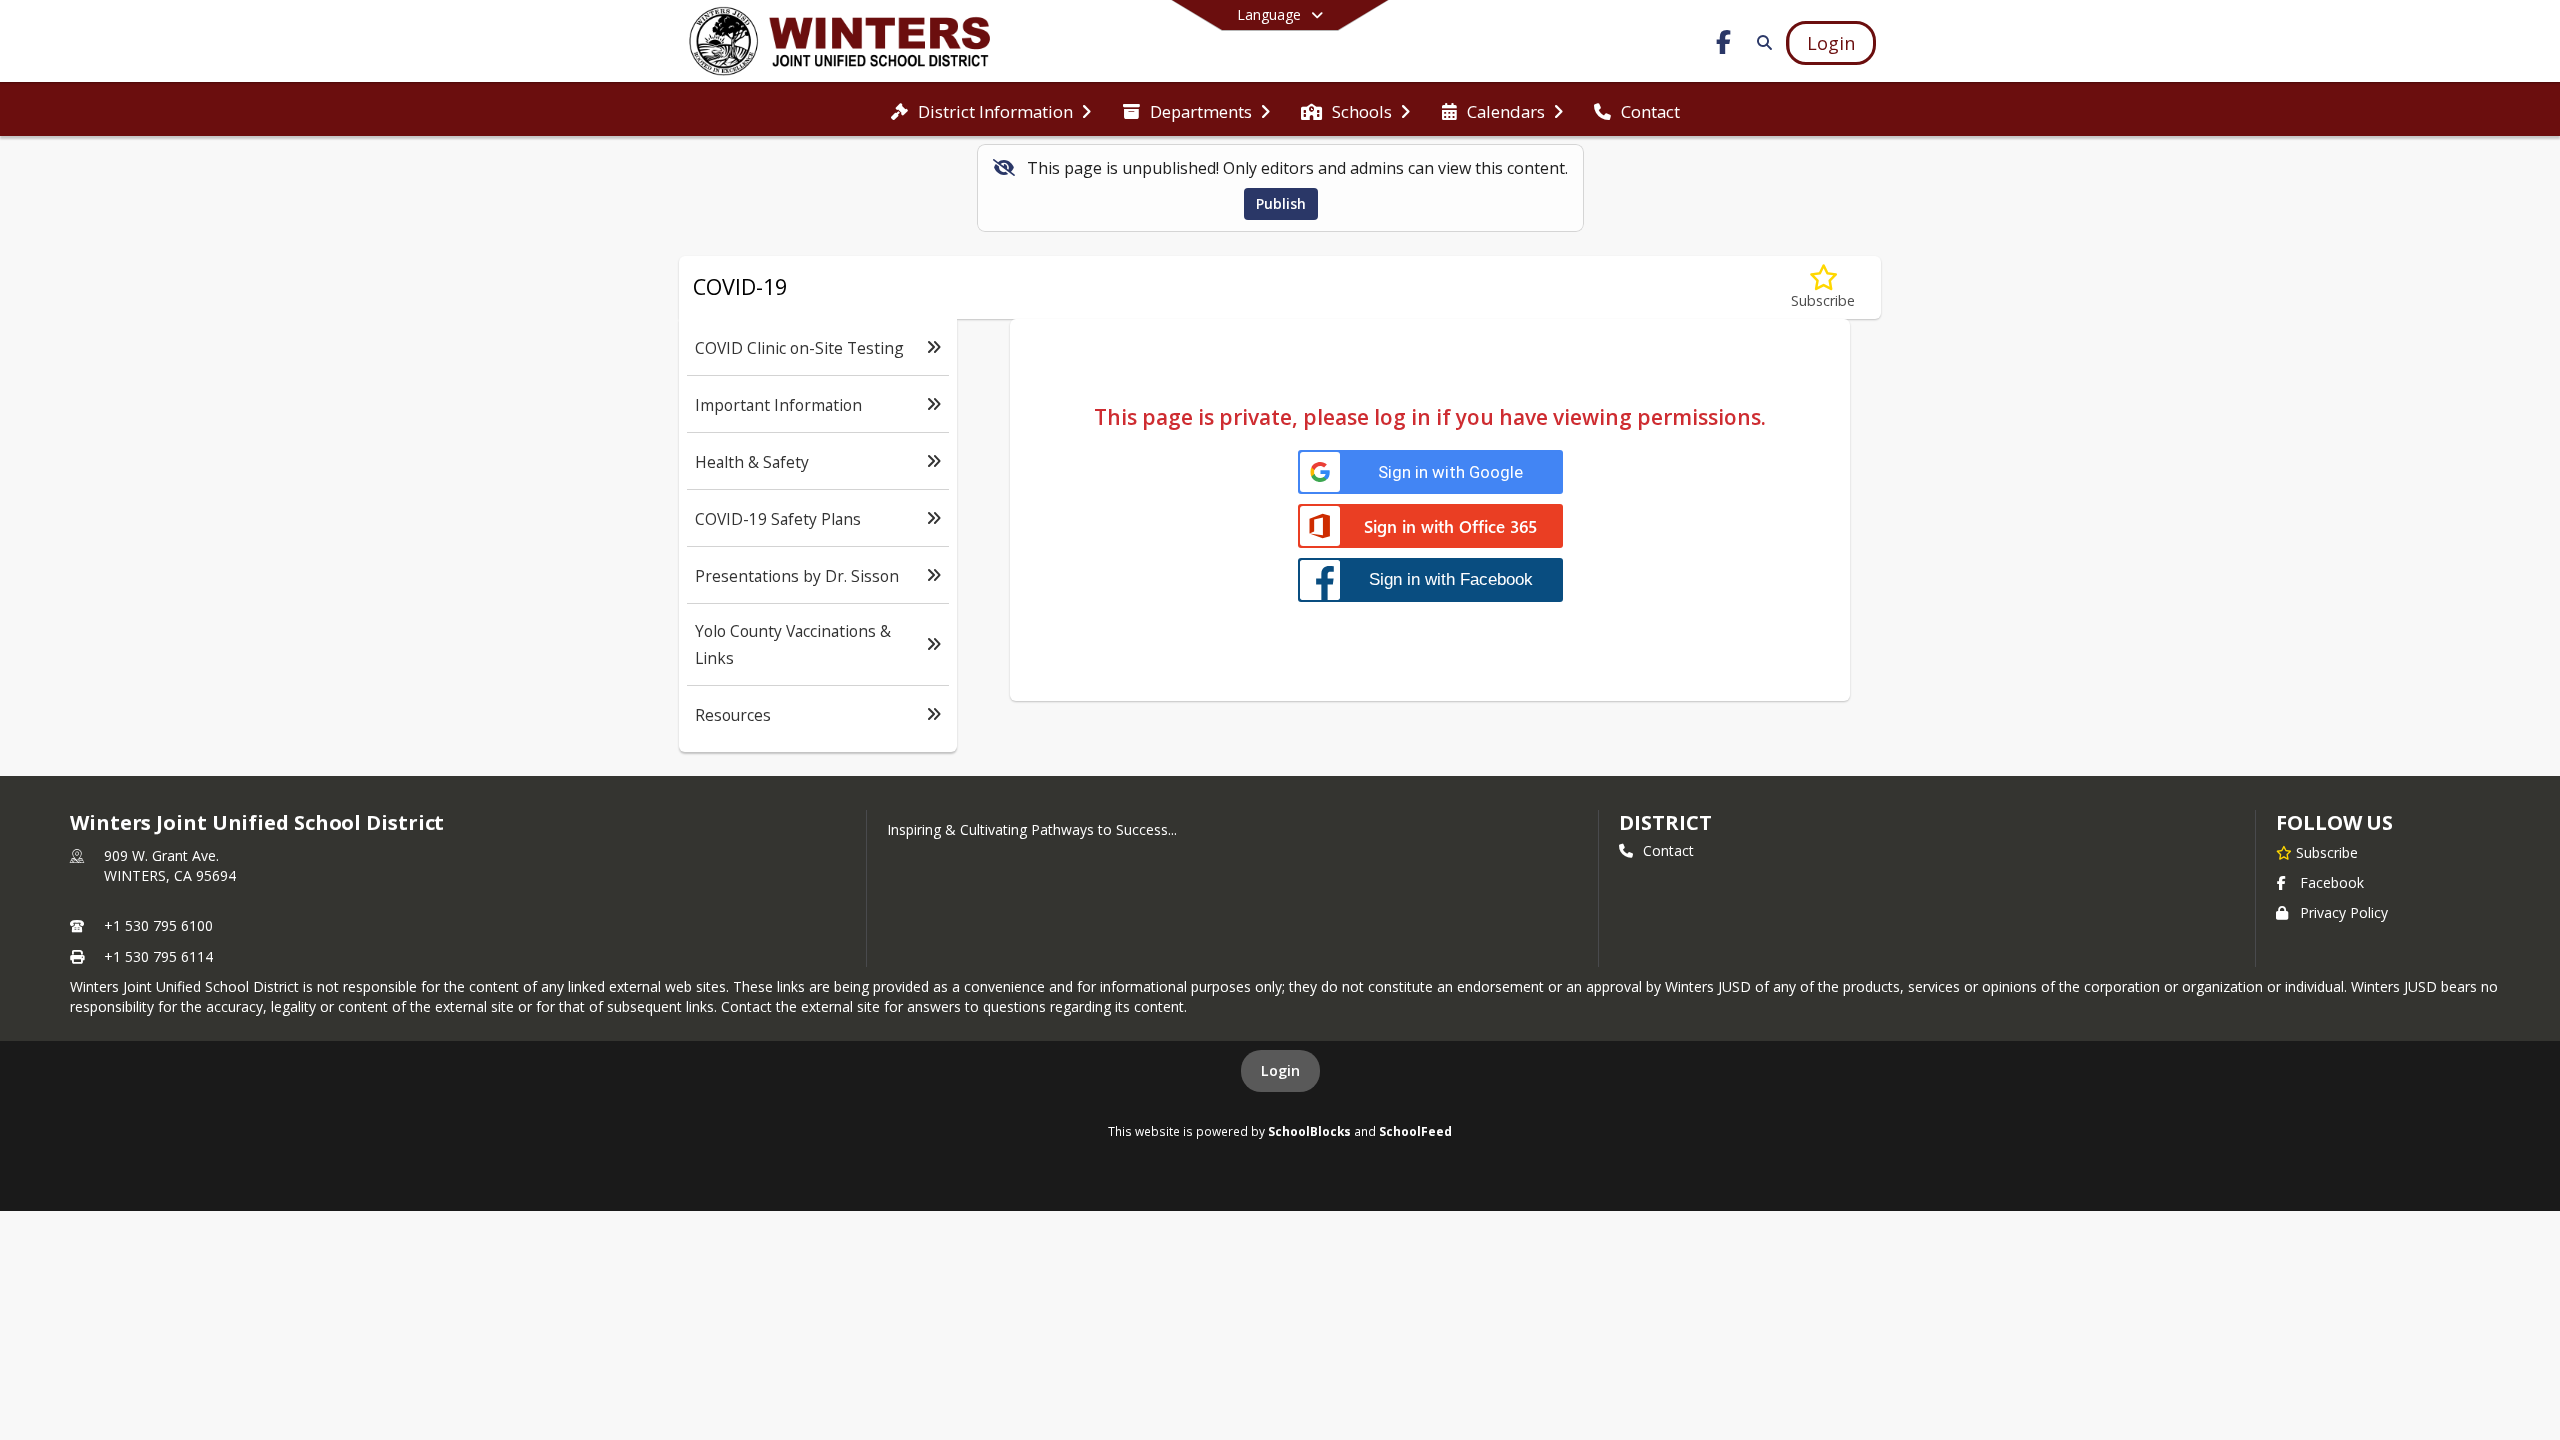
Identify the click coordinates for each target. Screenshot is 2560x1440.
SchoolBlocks (1309, 1131)
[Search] (1760, 42)
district (1665, 822)
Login (1280, 1070)
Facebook (2332, 882)
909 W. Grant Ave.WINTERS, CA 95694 (170, 865)
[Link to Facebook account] (1724, 45)
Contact (1668, 850)
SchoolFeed (1415, 1131)
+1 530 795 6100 (158, 925)
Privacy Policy (2344, 912)
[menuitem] (991, 110)
